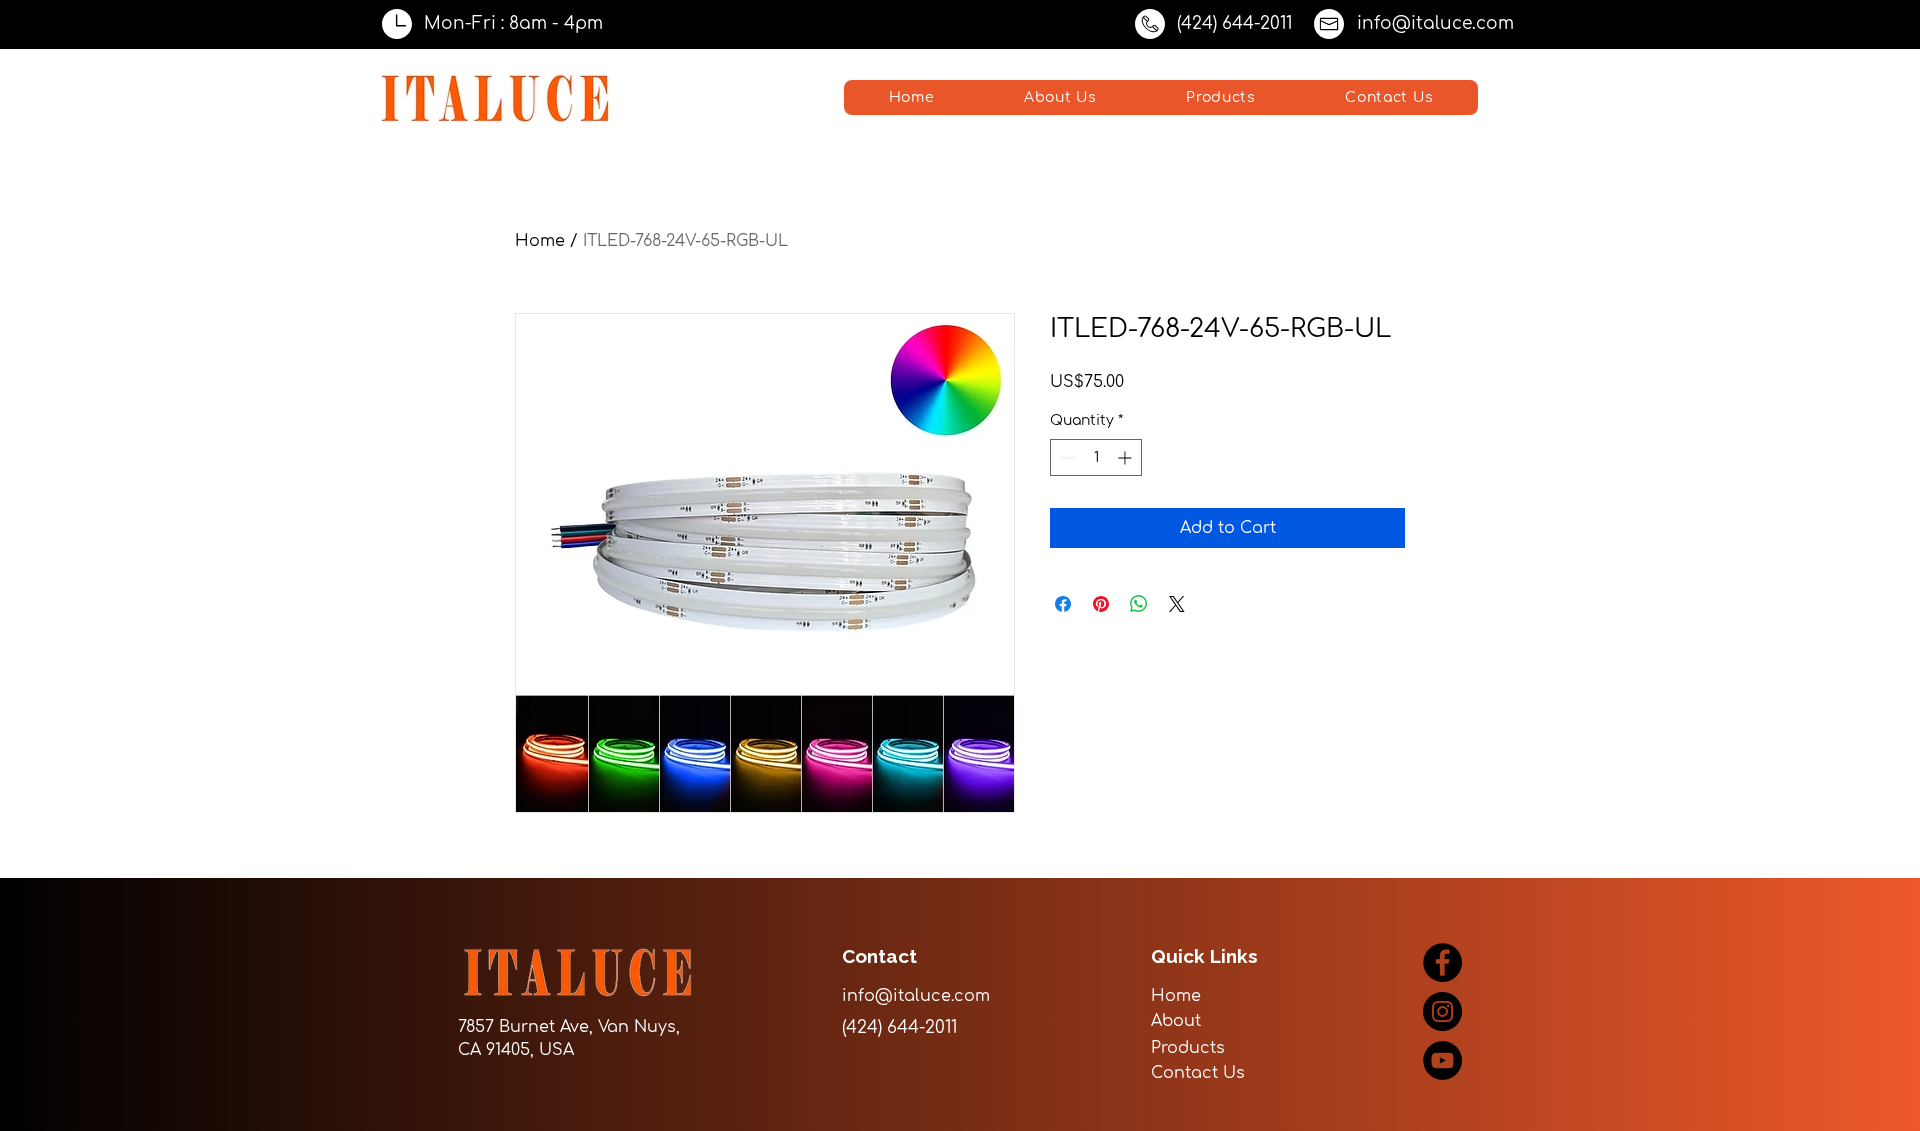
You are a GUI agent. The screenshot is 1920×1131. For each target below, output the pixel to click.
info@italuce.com (1435, 23)
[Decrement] (1065, 457)
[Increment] (1126, 457)
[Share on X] (1177, 604)
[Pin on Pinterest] (1101, 604)
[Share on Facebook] (1063, 604)
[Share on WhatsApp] (1139, 604)
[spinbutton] (1096, 457)
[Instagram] (1442, 1011)
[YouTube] (1442, 1060)
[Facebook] (1442, 962)
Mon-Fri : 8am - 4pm (513, 23)
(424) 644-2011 (1234, 23)
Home (540, 241)
